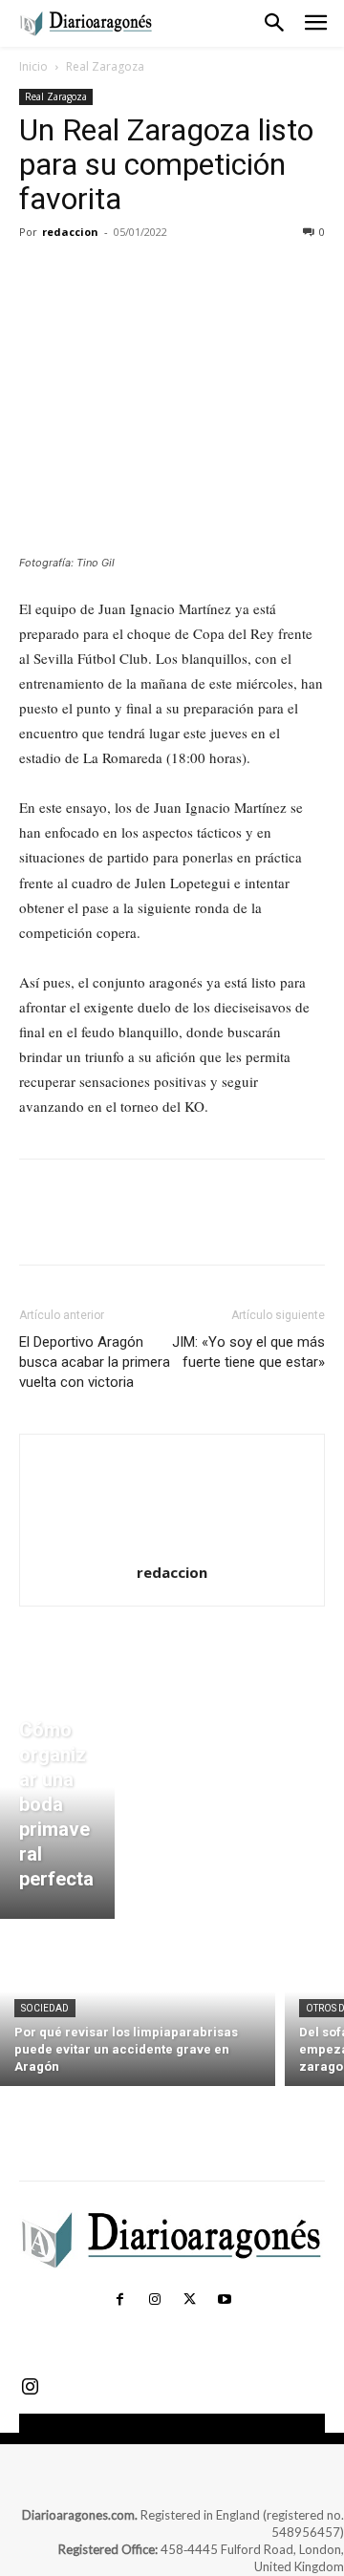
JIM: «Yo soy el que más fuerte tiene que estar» (248, 1352)
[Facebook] (38, 275)
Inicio (33, 66)
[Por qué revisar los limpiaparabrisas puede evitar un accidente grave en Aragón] (138, 2007)
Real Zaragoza (105, 66)
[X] (82, 275)
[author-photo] (172, 1546)
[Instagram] (155, 2300)
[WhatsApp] (170, 275)
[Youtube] (224, 2300)
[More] (215, 275)
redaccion (70, 232)
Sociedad (45, 2008)
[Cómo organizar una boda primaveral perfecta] (57, 1809)
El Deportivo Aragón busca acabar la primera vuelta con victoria (95, 1362)
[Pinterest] (126, 275)
